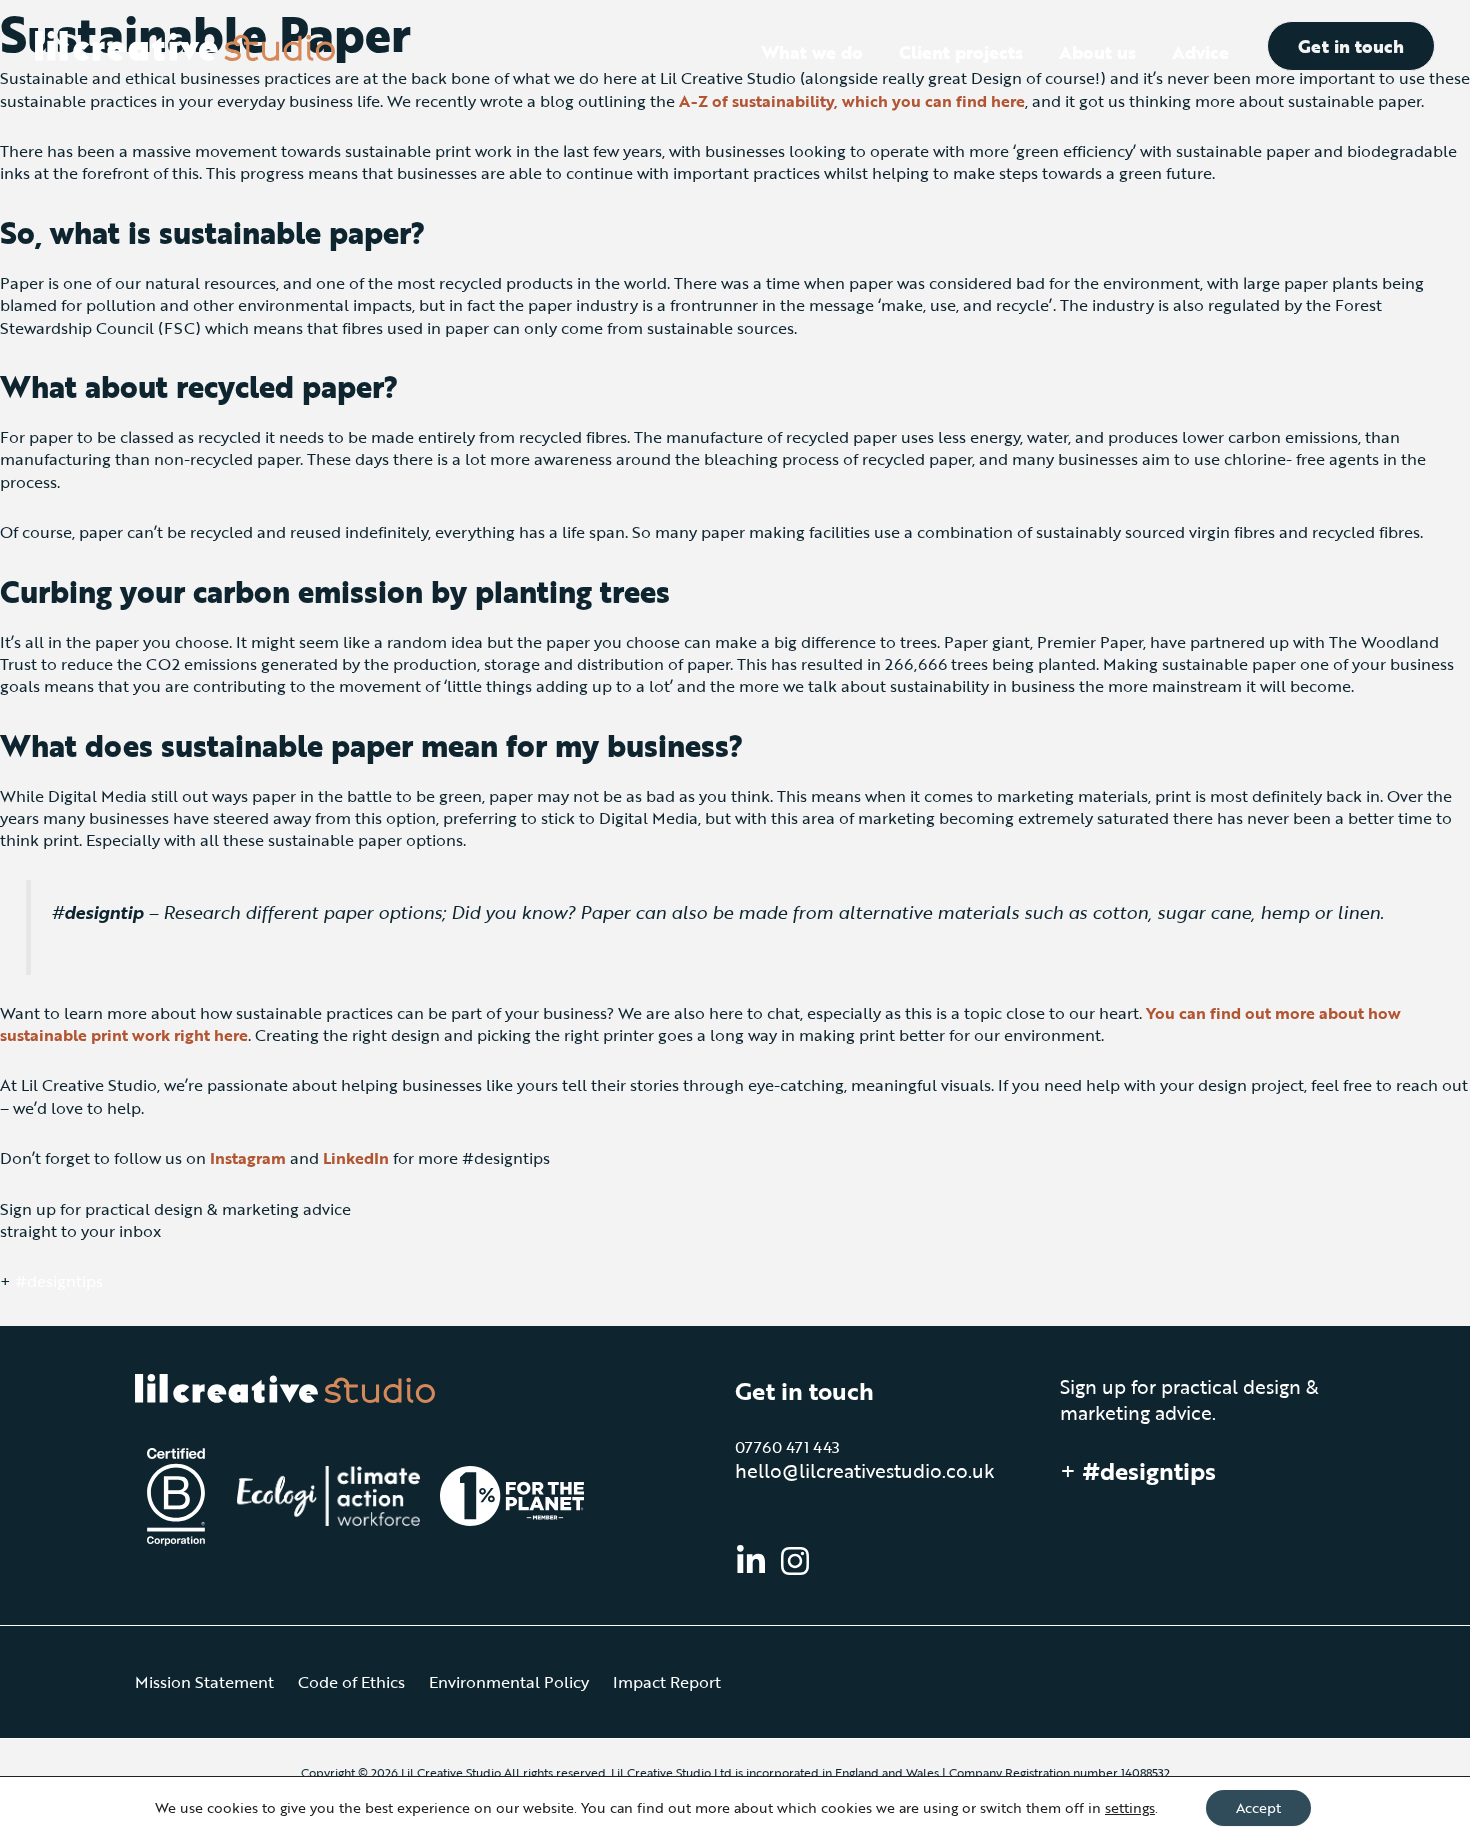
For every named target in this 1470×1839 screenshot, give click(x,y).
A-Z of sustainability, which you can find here (852, 101)
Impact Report (667, 1682)
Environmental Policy (509, 1682)
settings (1130, 1808)
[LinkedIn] (751, 1561)
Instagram (248, 1158)
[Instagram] (795, 1561)
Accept (1258, 1807)
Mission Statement (204, 1682)
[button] (1351, 46)
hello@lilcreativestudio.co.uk (865, 1471)
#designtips (59, 1281)
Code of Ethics (351, 1682)
